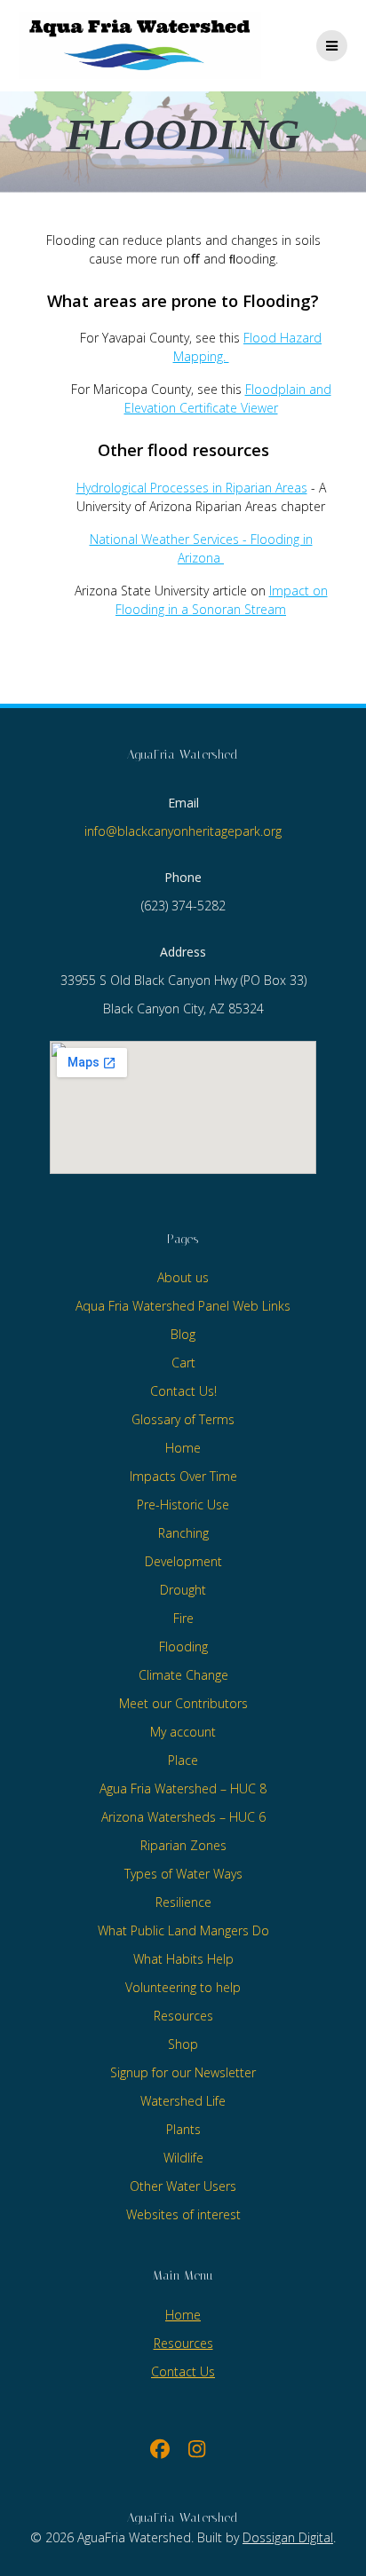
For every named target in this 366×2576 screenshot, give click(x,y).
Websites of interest (183, 2214)
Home (183, 1448)
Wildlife (183, 2158)
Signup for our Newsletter (183, 2072)
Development (183, 1561)
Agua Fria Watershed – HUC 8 (183, 1788)
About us (183, 1277)
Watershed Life (183, 2101)
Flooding (183, 1646)
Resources (183, 2016)
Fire (183, 1618)
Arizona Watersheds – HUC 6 (183, 1817)
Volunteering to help (183, 1987)
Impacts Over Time (183, 1476)
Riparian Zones (183, 1845)
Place (183, 1760)
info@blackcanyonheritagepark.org (183, 831)
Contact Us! (183, 1391)
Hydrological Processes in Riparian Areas (192, 488)
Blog (183, 1334)
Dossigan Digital (288, 2537)
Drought (183, 1590)
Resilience (183, 1902)
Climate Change (183, 1675)
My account (183, 1732)
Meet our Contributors (183, 1703)
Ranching (183, 1533)
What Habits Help (183, 1959)
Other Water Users (183, 2186)
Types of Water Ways (183, 1874)
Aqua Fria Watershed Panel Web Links (183, 1306)
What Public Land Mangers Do (183, 1930)
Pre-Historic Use (183, 1505)
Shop (183, 2044)
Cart (183, 1363)
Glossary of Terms (183, 1419)
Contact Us (183, 2371)
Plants (183, 2129)
